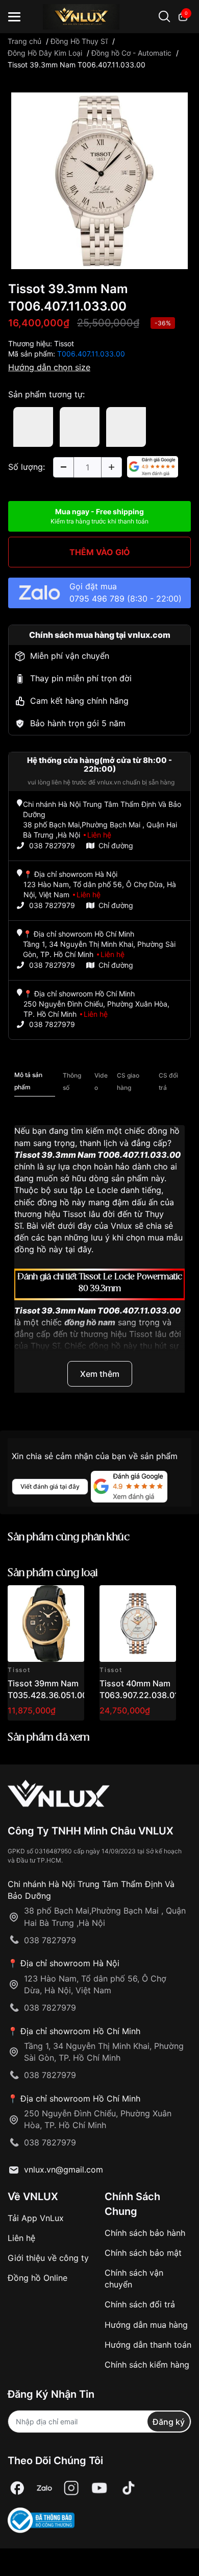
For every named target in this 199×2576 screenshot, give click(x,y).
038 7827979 (52, 845)
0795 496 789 (97, 599)
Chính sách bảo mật (143, 2253)
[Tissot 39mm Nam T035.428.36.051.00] (46, 1624)
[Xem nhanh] (71, 1599)
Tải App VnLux (36, 2218)
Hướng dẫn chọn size (49, 367)
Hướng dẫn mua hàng (146, 2325)
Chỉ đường (116, 845)
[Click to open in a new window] (99, 180)
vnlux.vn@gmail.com (64, 2169)
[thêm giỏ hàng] (48, 1599)
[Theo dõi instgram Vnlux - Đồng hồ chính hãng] (71, 2488)
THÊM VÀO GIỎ (100, 552)
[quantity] (63, 467)
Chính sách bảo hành (145, 2233)
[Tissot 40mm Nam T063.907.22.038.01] (138, 1624)
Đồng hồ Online (38, 2278)
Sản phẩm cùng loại (53, 1573)
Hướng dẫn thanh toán (148, 2345)
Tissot (64, 343)
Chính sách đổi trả (140, 2304)
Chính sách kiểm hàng (147, 2365)
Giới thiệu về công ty (48, 2258)
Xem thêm (100, 1374)
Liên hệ (21, 2238)
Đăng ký (169, 2422)
